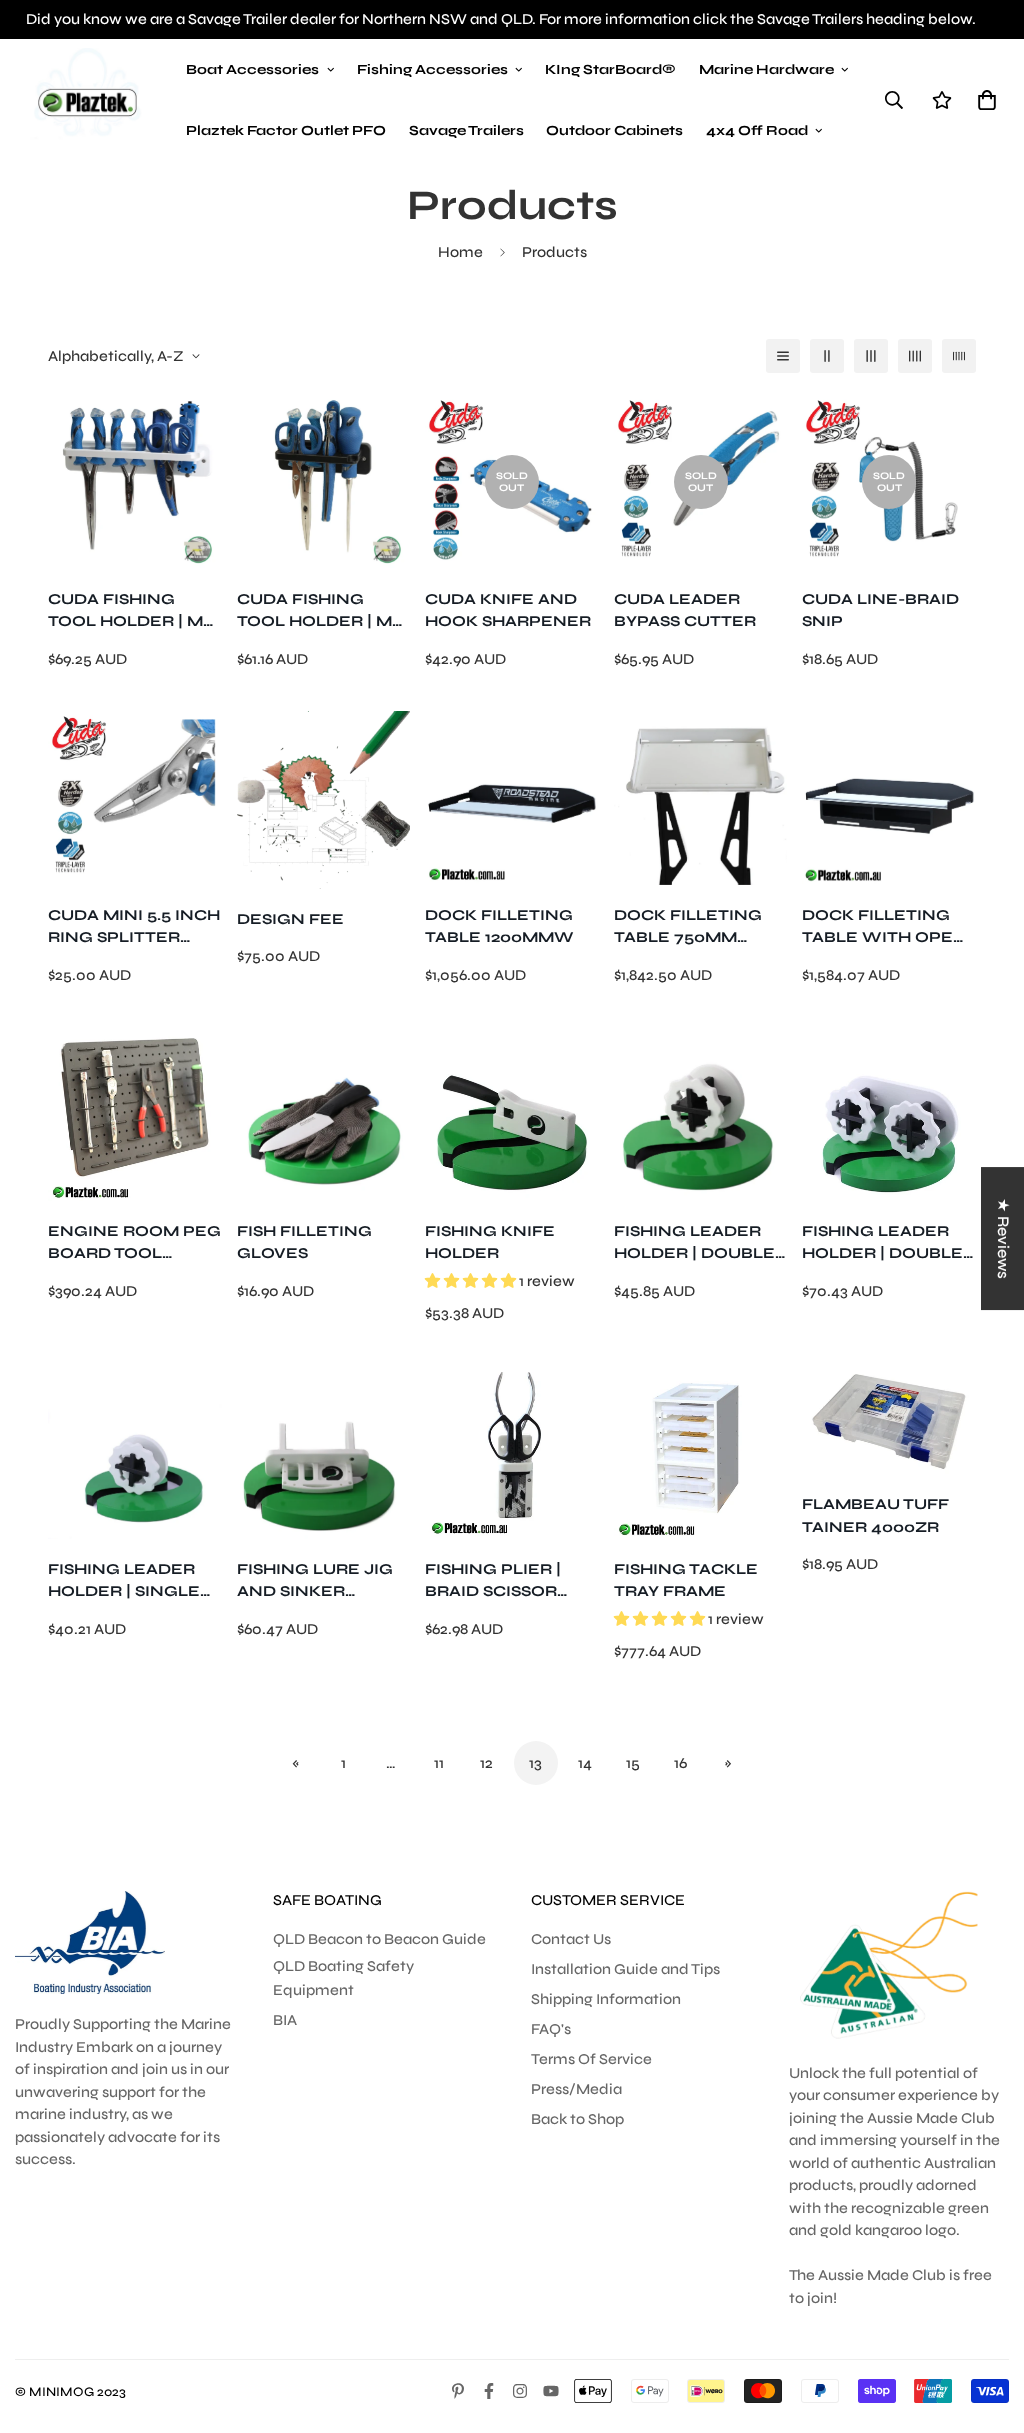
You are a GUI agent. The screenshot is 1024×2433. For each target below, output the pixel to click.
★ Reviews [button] (1003, 1238)
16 (680, 1763)
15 (633, 1763)
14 (585, 1763)
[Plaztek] (87, 100)
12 (486, 1763)
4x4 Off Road (757, 130)
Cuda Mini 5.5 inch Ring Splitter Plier (134, 927)
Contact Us (571, 1939)
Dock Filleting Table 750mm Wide (688, 927)
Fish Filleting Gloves (304, 1242)
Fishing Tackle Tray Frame (686, 1580)
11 (439, 1763)
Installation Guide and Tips (625, 1969)
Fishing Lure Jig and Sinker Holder (315, 1581)
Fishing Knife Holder (490, 1242)
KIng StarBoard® (610, 69)
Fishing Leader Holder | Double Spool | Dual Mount (882, 1243)
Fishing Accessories (432, 69)
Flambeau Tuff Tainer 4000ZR (875, 1515)
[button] (983, 99)
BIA (285, 2020)
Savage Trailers (466, 130)
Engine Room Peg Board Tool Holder (134, 1243)
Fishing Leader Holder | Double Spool (694, 1243)
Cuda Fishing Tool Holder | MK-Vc (323, 611)
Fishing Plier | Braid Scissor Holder (493, 1581)
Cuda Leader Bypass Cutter (685, 610)
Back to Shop (577, 2119)
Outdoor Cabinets (614, 130)
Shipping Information (606, 1999)
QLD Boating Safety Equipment (343, 1978)
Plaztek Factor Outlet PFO (286, 130)
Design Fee (290, 919)
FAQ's (551, 2029)
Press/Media (576, 2089)
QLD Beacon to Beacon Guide (379, 1939)
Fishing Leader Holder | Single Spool (124, 1581)
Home (460, 252)
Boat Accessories (252, 69)
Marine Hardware (766, 69)
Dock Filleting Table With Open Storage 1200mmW (884, 927)
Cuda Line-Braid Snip (880, 610)
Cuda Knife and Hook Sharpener (508, 610)
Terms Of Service (591, 2059)
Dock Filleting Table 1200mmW (499, 926)
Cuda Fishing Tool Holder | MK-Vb (134, 611)
